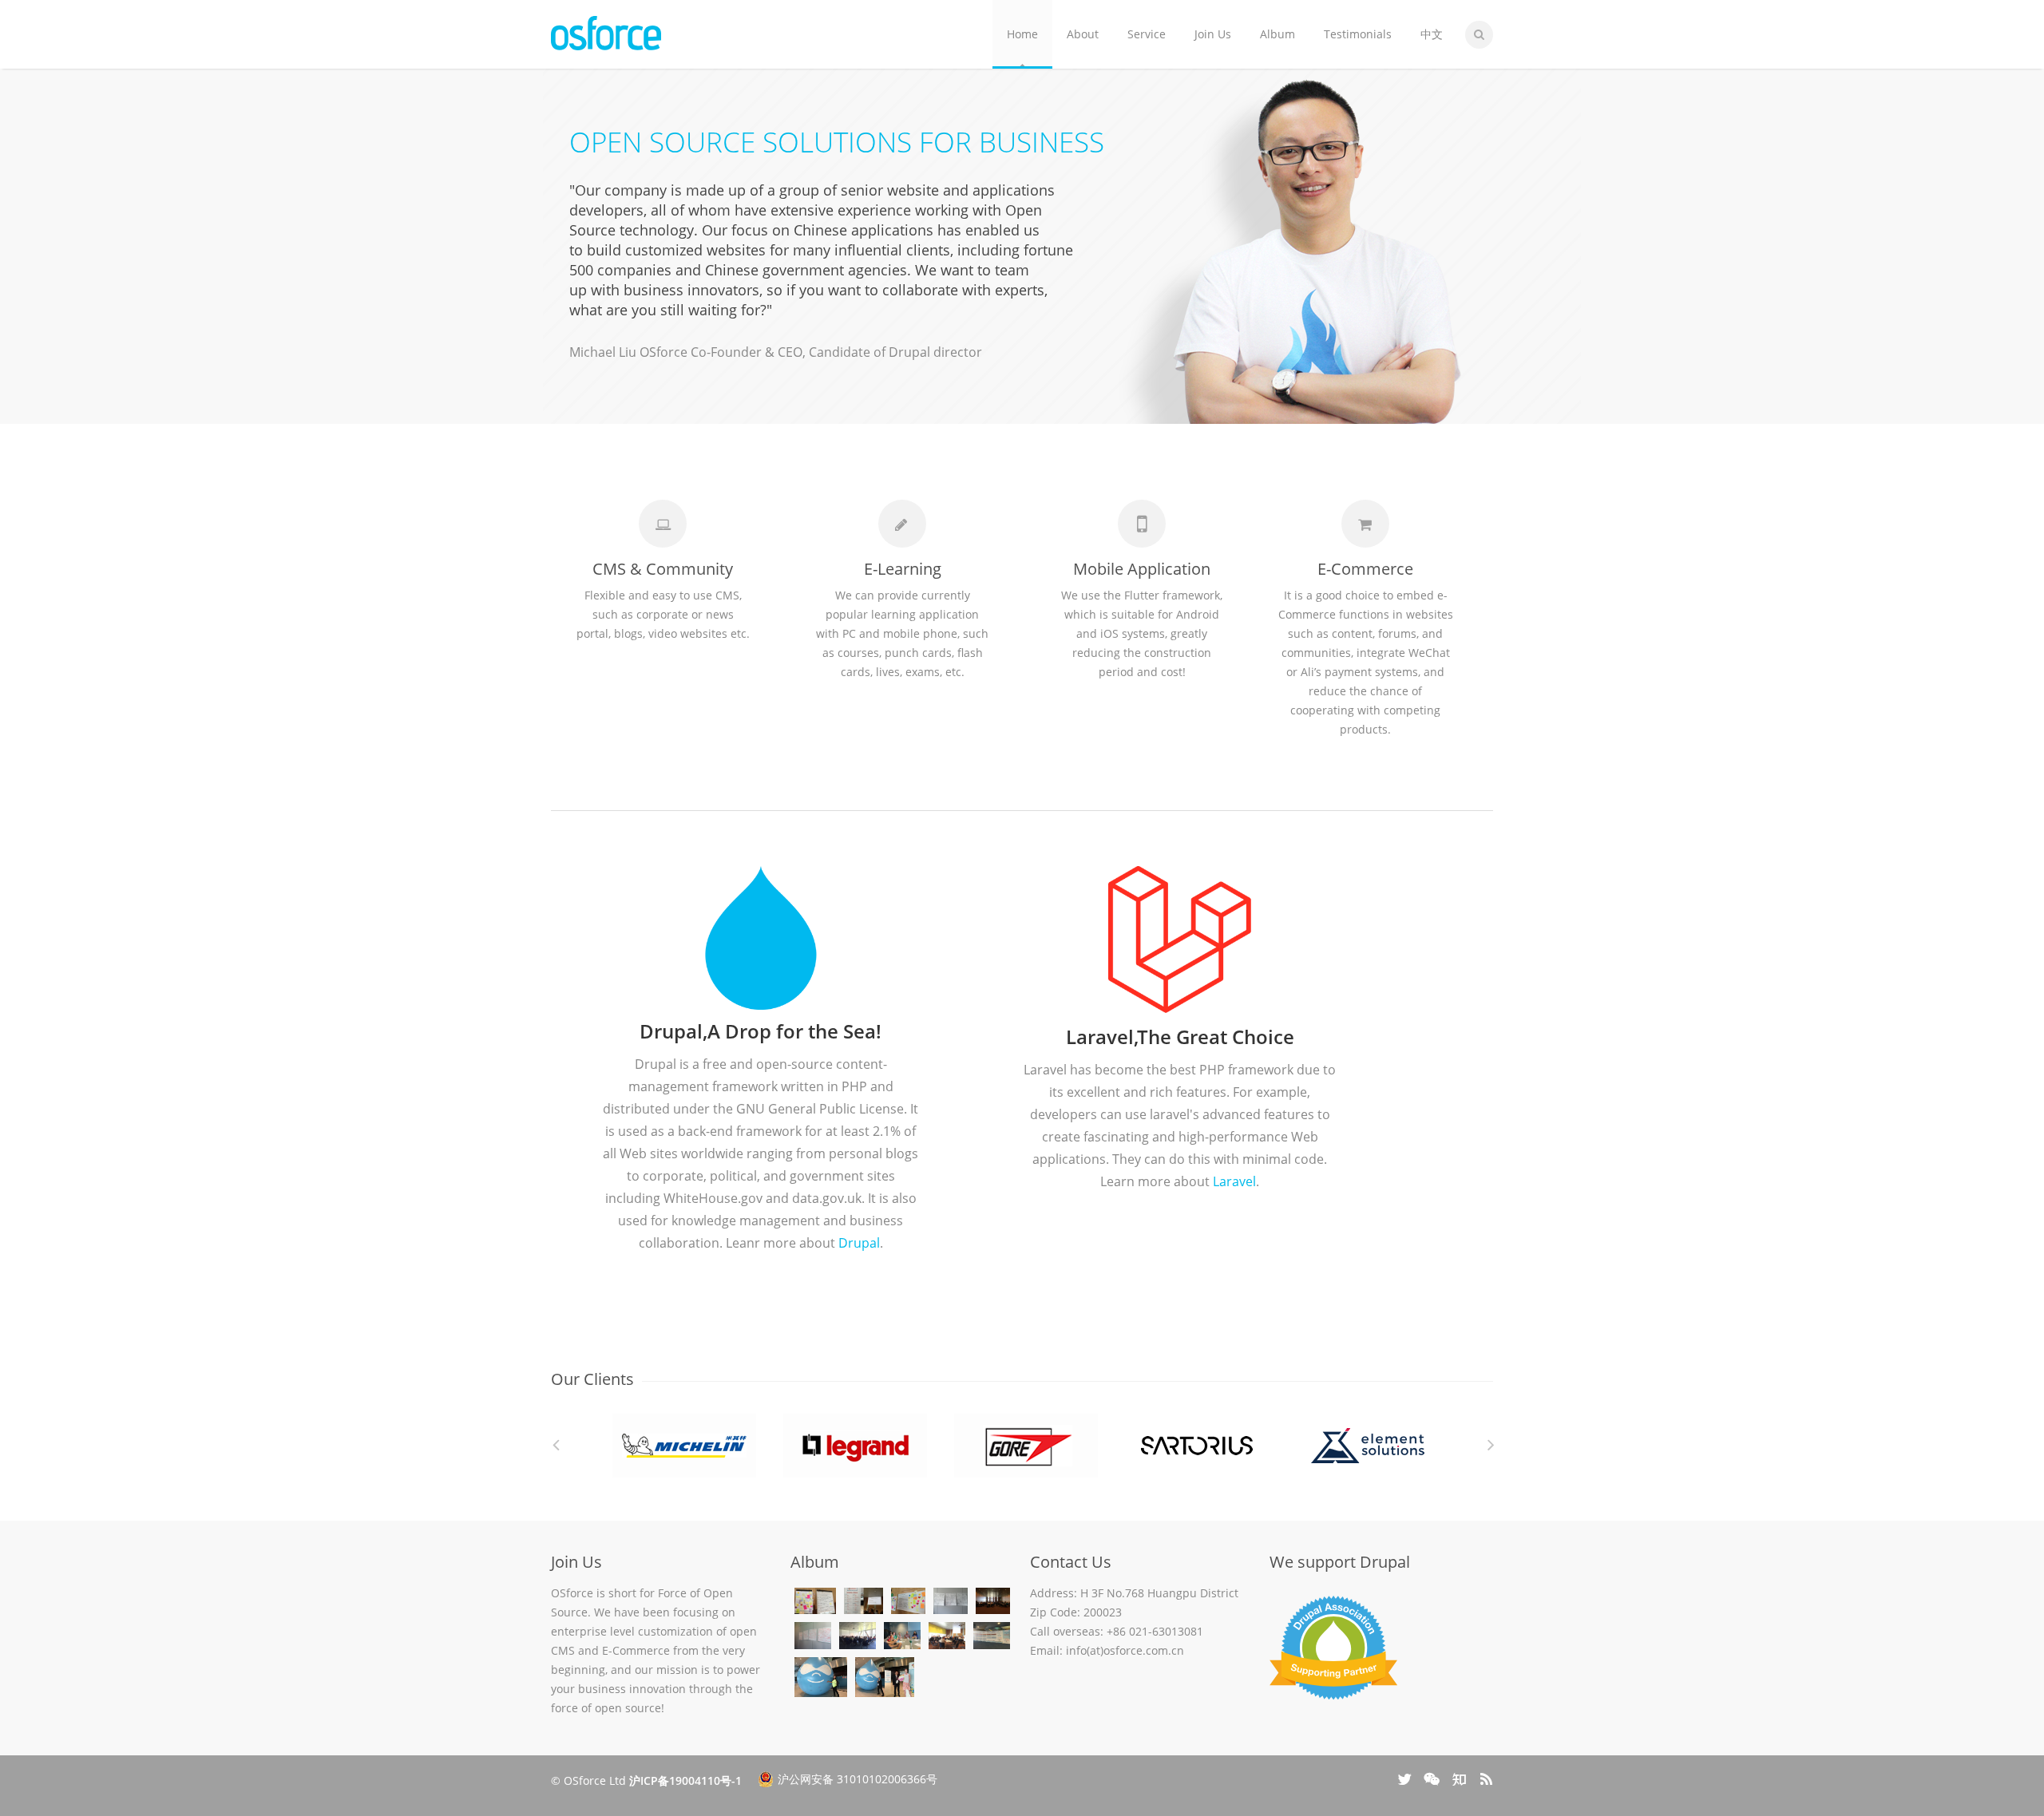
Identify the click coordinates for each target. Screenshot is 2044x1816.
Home (1022, 34)
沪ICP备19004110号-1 (685, 1780)
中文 (1432, 34)
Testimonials (1358, 34)
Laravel (1234, 1181)
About (1083, 34)
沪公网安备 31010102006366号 (858, 1779)
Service (1147, 34)
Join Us (1213, 34)
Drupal (859, 1243)
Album (1277, 34)
